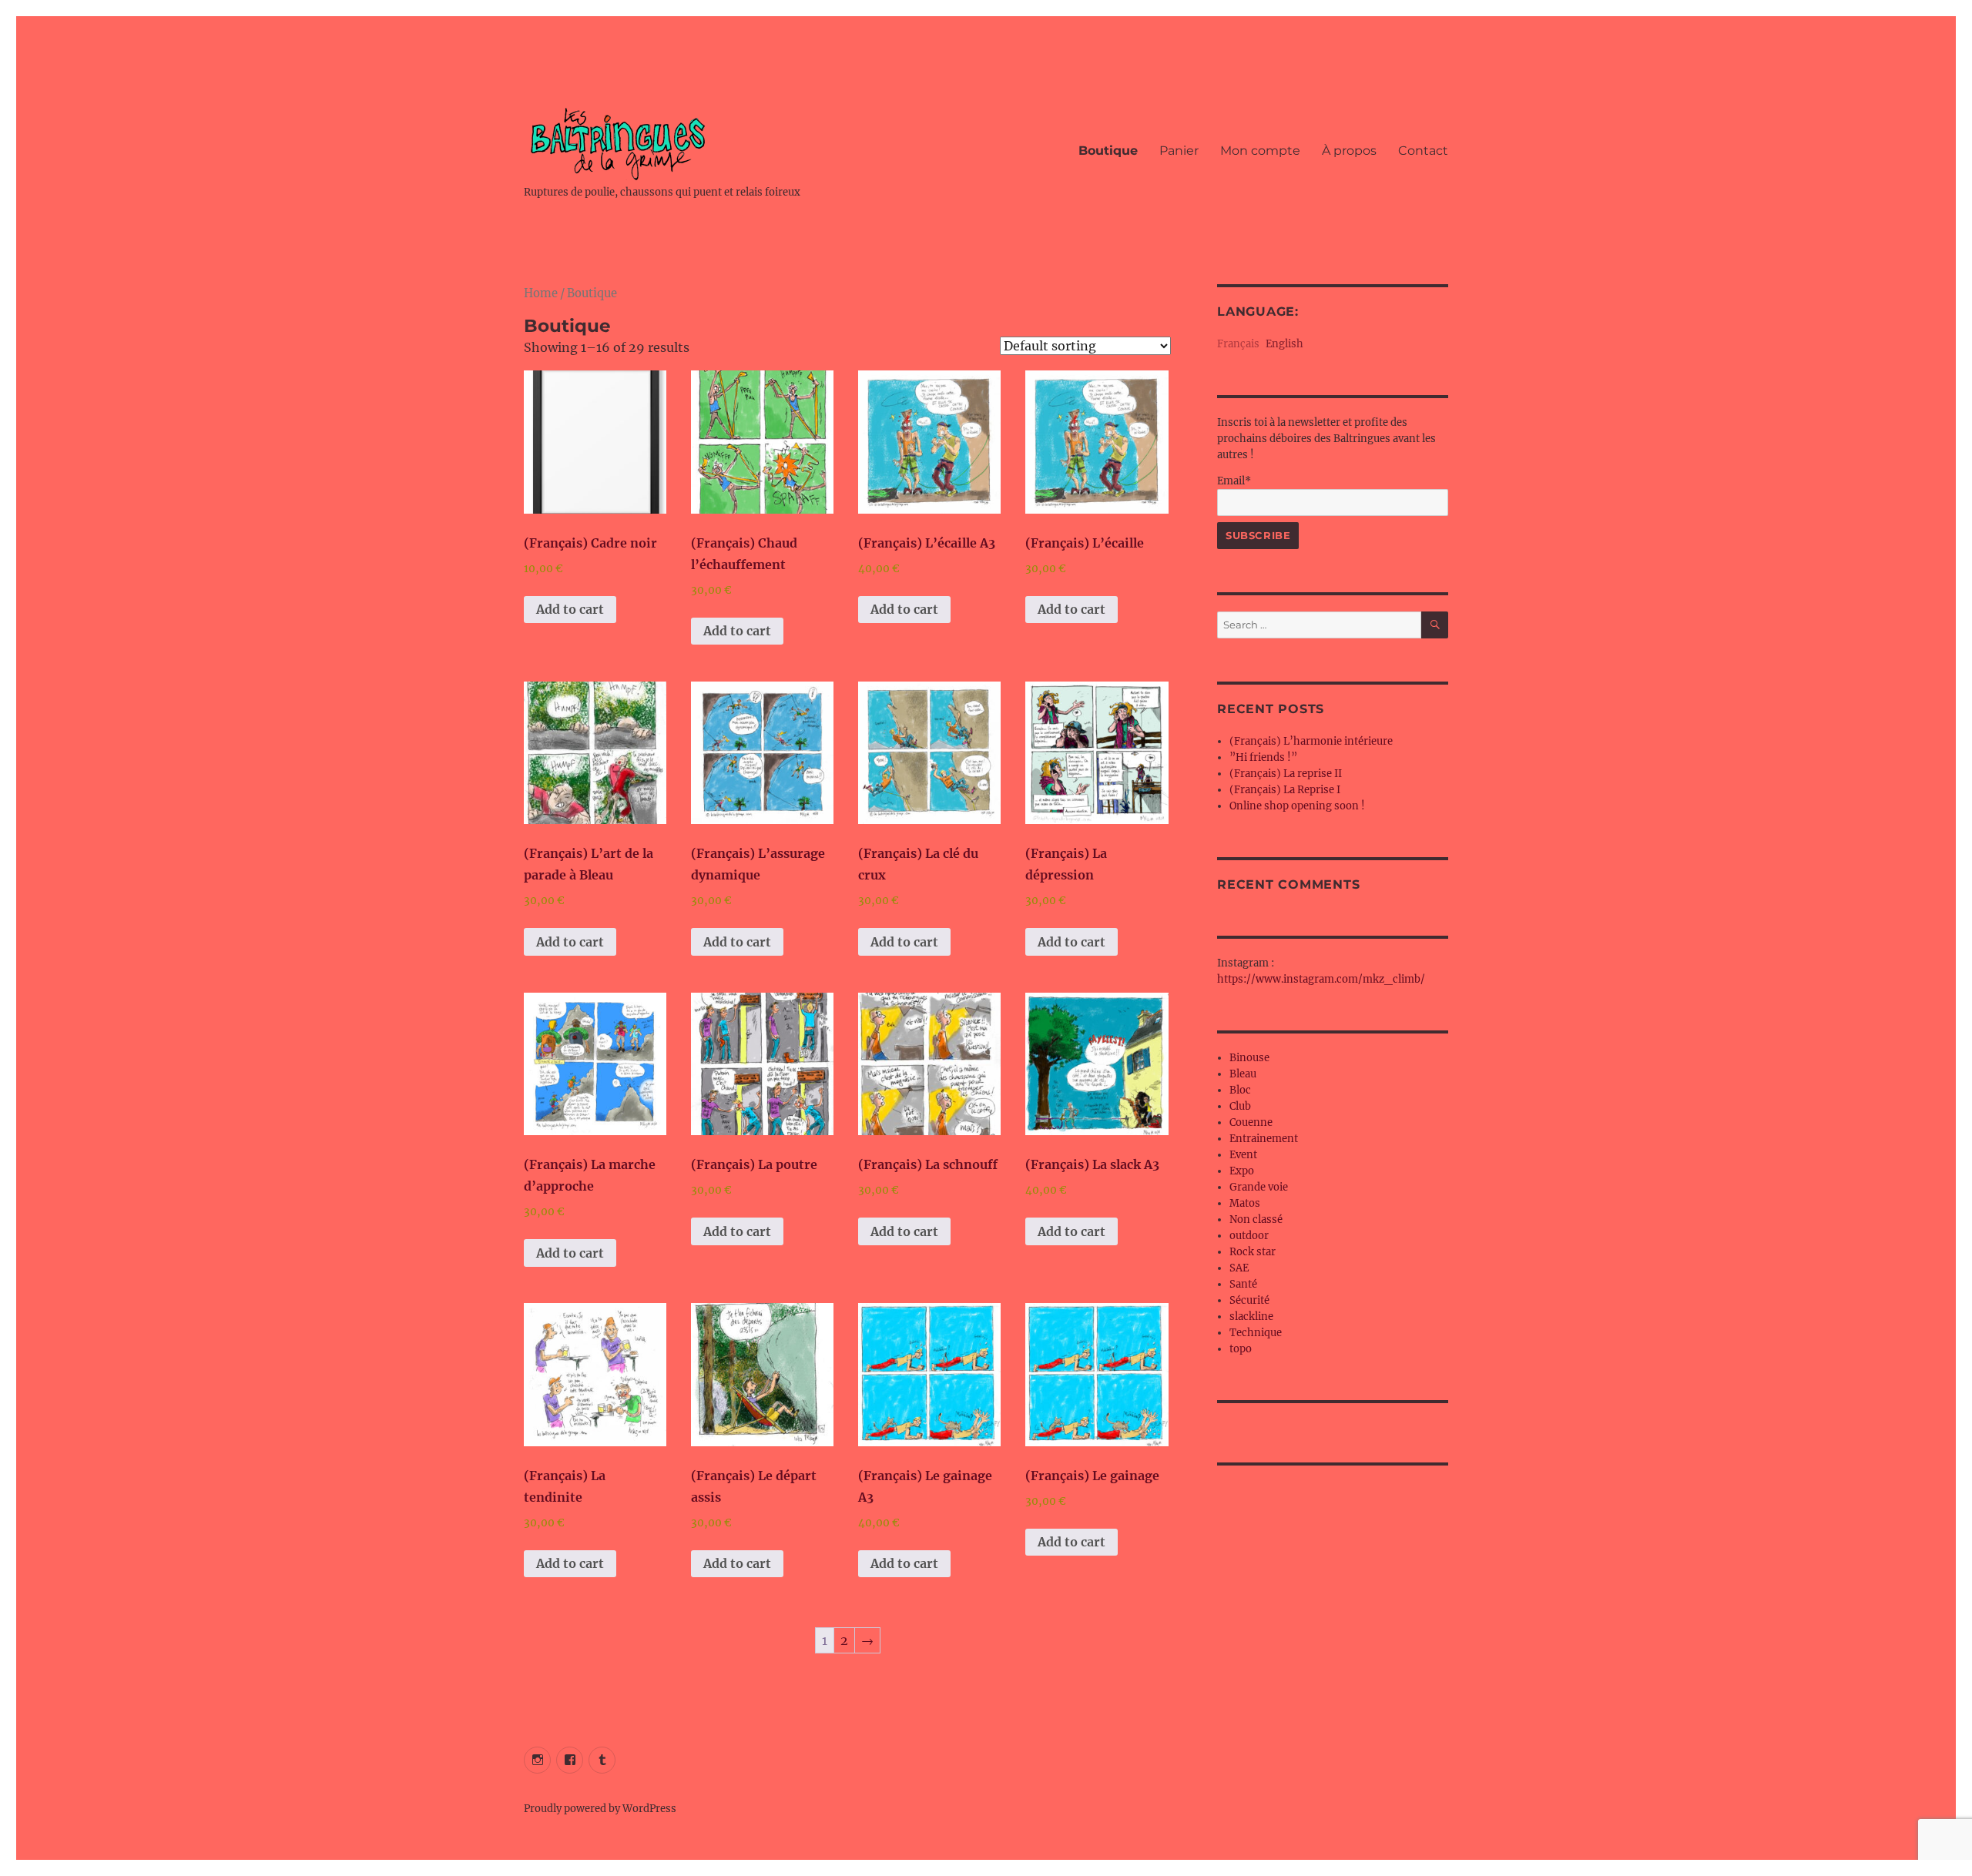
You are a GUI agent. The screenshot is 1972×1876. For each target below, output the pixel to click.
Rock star (1253, 1252)
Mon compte (1260, 151)
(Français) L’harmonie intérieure (1311, 741)
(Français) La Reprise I (1285, 790)
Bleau (1243, 1074)
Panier (1179, 151)
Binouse (1249, 1058)
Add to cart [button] (570, 609)
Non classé (1256, 1219)
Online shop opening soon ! (1297, 806)
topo (1241, 1349)
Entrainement (1264, 1139)
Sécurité (1249, 1300)
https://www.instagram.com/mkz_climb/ (1321, 979)
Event (1243, 1155)
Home (541, 293)
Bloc (1240, 1090)
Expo (1242, 1171)
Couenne (1251, 1122)
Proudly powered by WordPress (600, 1809)
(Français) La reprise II (1286, 774)
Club (1240, 1106)
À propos (1349, 151)
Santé (1243, 1284)
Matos (1245, 1203)
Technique (1256, 1333)
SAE (1239, 1268)
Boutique (1108, 151)
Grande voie (1259, 1187)
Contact (1423, 151)
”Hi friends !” (1263, 757)
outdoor (1249, 1236)
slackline (1251, 1317)
